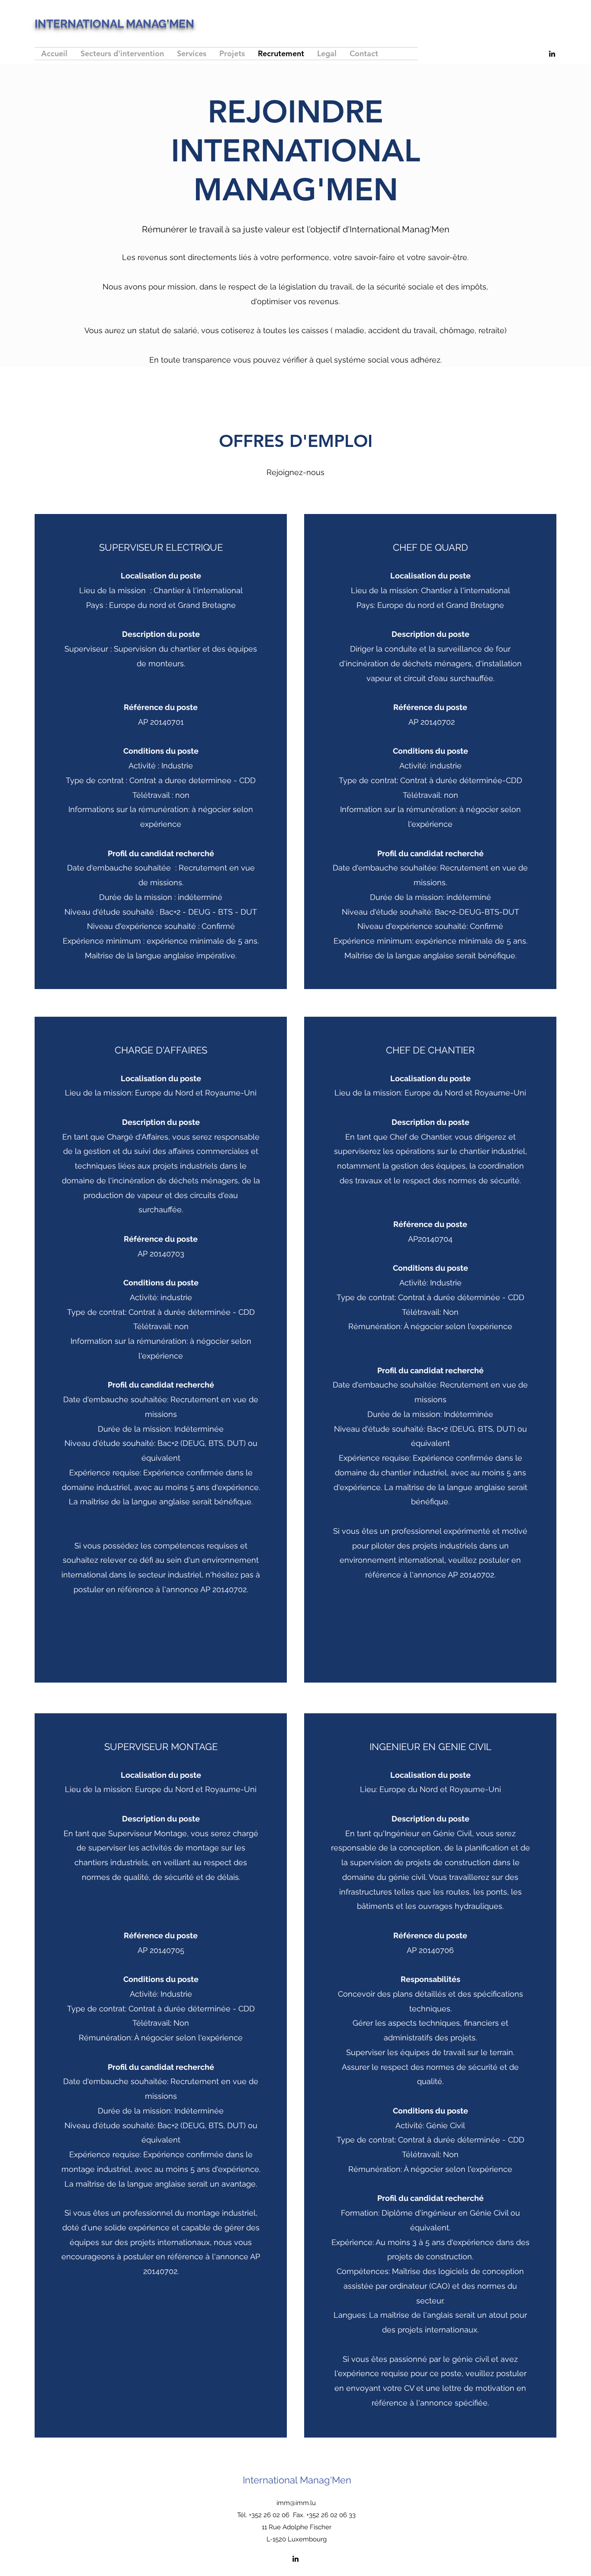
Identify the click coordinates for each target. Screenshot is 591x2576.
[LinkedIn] (552, 54)
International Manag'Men (297, 2480)
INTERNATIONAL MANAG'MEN (114, 24)
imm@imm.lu (296, 2503)
